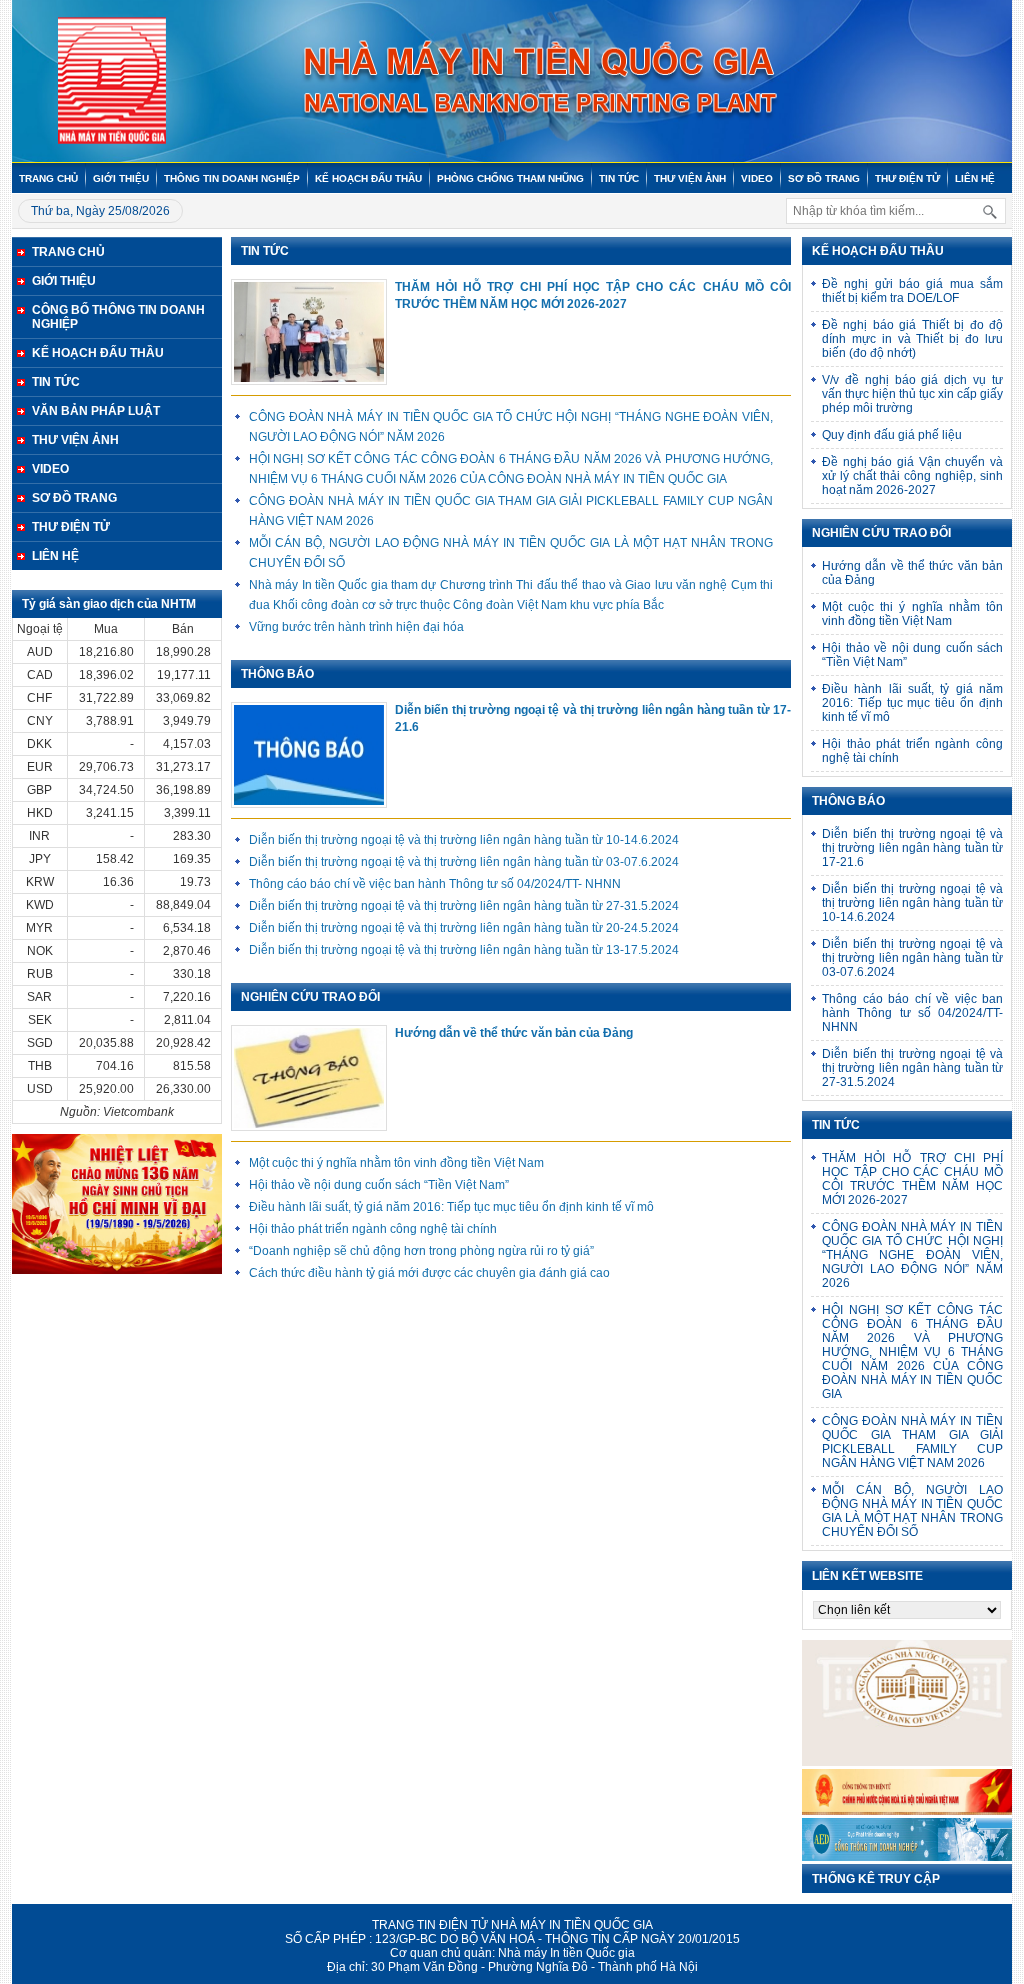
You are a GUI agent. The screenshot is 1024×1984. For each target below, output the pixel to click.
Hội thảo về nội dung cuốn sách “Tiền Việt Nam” (379, 1185)
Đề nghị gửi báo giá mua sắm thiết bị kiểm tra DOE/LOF (912, 291)
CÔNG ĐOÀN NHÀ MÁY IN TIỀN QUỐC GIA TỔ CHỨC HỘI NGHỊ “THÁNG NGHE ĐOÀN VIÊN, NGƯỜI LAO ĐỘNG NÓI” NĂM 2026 (912, 1255)
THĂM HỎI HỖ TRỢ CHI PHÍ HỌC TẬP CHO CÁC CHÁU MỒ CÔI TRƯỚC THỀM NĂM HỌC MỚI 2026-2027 (593, 295)
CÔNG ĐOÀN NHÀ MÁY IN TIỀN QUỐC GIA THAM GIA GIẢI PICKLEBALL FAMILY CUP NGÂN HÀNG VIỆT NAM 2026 (912, 1442)
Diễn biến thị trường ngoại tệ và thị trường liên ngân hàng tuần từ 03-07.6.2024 (464, 862)
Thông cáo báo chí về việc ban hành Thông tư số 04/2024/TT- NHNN (435, 884)
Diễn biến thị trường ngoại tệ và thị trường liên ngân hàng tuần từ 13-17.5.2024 (464, 950)
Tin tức (619, 178)
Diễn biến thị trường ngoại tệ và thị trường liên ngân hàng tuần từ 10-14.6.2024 (464, 840)
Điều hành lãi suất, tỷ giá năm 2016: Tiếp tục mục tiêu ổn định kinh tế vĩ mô (451, 1207)
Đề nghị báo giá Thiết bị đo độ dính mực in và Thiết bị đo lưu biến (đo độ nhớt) (912, 339)
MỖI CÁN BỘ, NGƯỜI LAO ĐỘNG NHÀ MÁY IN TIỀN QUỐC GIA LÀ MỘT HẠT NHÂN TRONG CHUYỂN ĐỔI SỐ (912, 1511)
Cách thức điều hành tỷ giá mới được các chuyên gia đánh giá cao (429, 1273)
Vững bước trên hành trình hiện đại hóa (356, 627)
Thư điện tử (907, 178)
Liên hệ (975, 178)
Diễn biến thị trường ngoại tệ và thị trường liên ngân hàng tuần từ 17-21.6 (593, 718)
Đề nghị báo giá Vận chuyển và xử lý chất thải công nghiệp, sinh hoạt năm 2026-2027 (912, 476)
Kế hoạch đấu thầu (368, 178)
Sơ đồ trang (824, 178)
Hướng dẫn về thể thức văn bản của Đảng (514, 1033)
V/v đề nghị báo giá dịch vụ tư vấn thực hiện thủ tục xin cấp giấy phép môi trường (912, 394)
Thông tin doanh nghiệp (232, 178)
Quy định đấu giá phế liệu (892, 435)
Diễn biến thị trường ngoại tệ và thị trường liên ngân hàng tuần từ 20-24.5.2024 (464, 928)
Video (757, 178)
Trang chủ (48, 178)
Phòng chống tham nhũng (510, 178)
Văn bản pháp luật (96, 411)
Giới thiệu (121, 178)
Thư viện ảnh (690, 178)
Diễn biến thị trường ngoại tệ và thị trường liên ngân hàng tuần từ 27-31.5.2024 (464, 906)
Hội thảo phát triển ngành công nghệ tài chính (373, 1229)
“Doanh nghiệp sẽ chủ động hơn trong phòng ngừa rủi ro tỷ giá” (421, 1251)
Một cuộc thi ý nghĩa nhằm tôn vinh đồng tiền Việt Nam (396, 1163)
